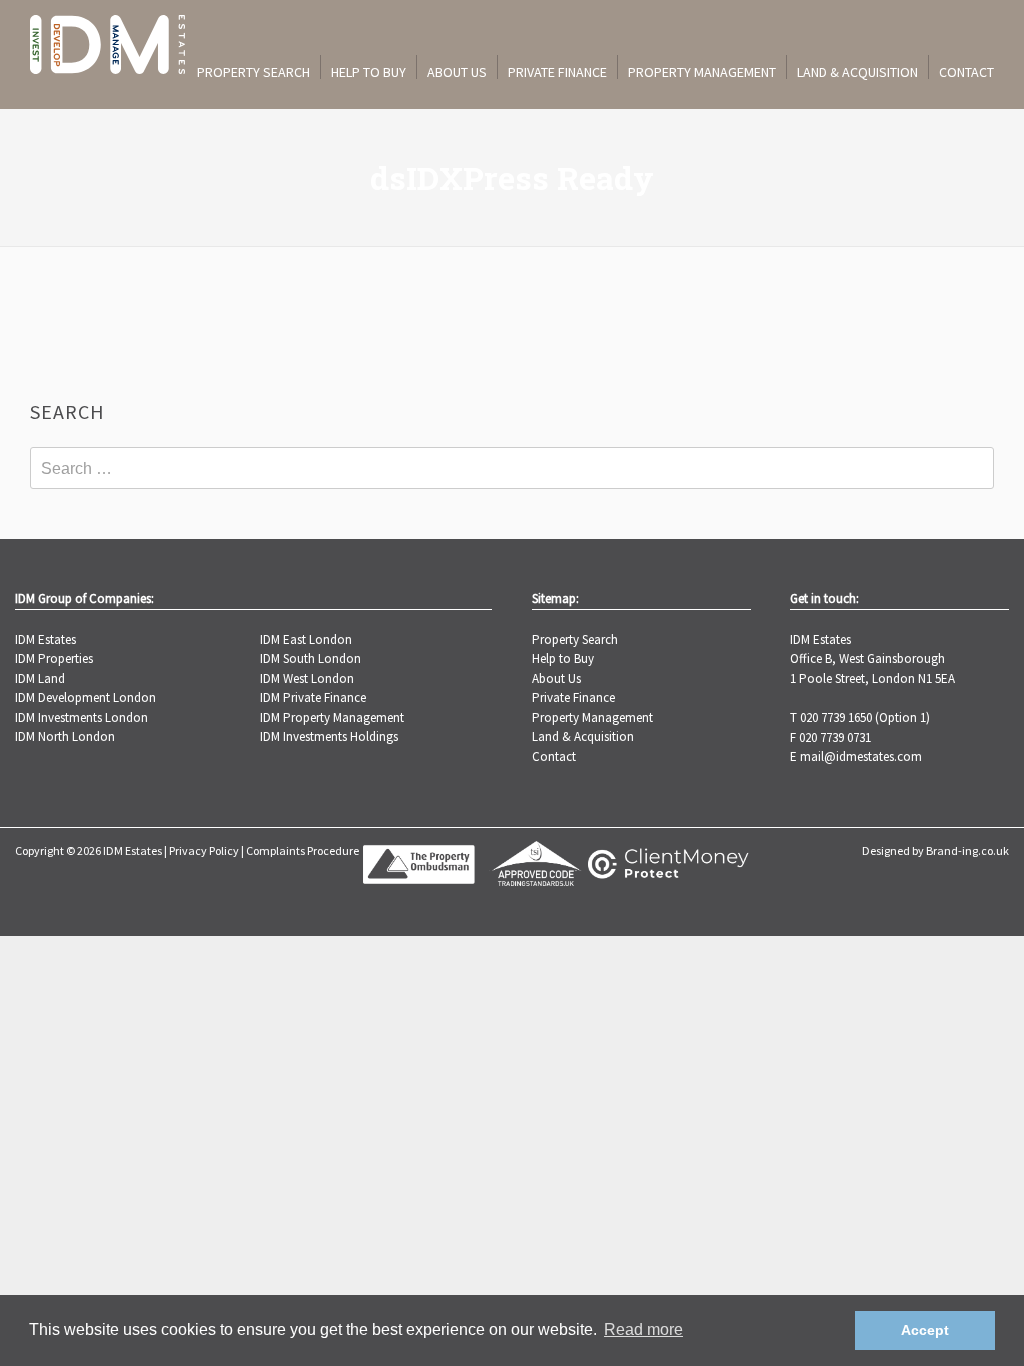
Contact (966, 72)
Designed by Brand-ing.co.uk (935, 850)
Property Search (253, 72)
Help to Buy (563, 658)
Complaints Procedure (302, 850)
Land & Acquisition (857, 72)
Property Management (702, 72)
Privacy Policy (204, 850)
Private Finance (557, 72)
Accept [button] (925, 1330)
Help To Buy (368, 72)
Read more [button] (643, 1329)
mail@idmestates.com (861, 756)
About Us (457, 72)
